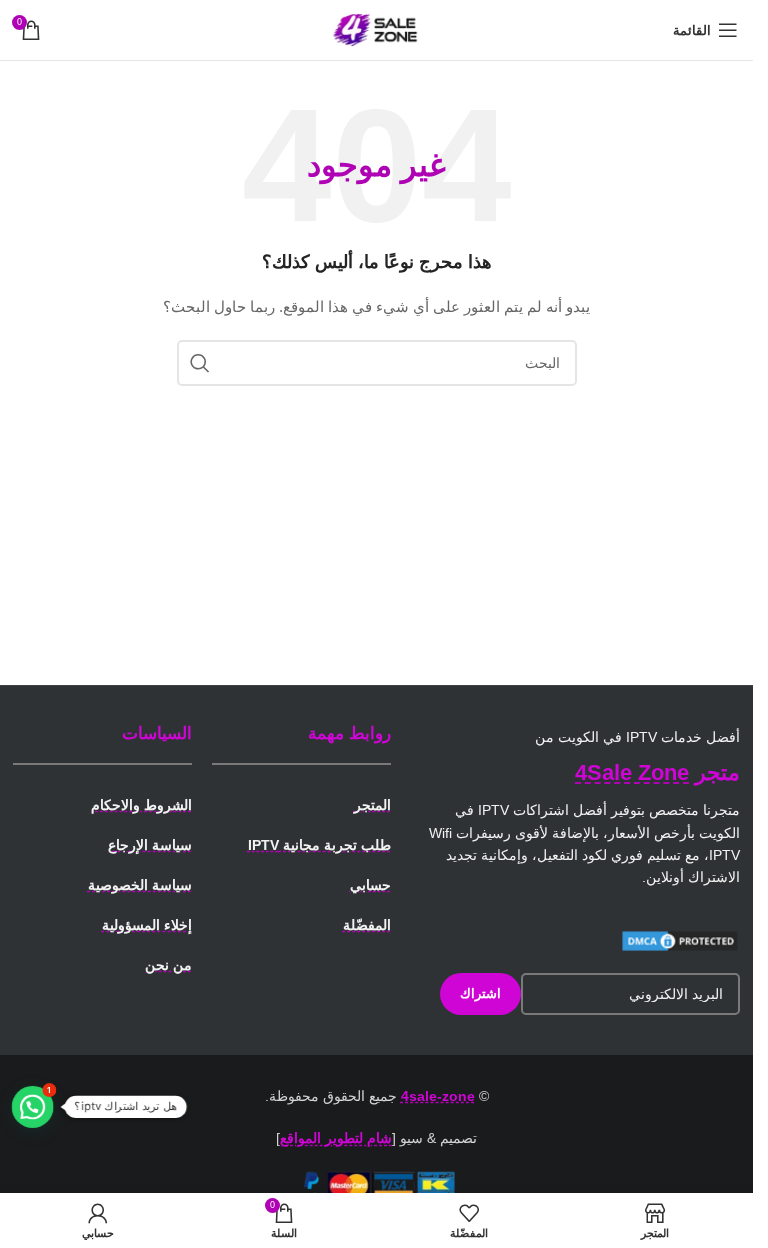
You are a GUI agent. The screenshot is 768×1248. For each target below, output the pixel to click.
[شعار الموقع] (377, 29)
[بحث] (200, 363)
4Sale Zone (632, 772)
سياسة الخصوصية (140, 885)
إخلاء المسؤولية (147, 925)
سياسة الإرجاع (150, 845)
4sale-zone (438, 1096)
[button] (33, 1107)
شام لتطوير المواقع (336, 1138)
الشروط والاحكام (141, 805)
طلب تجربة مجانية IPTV (319, 845)
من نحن (168, 965)
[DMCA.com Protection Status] (680, 940)
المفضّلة (367, 925)
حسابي (370, 885)
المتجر (372, 805)
